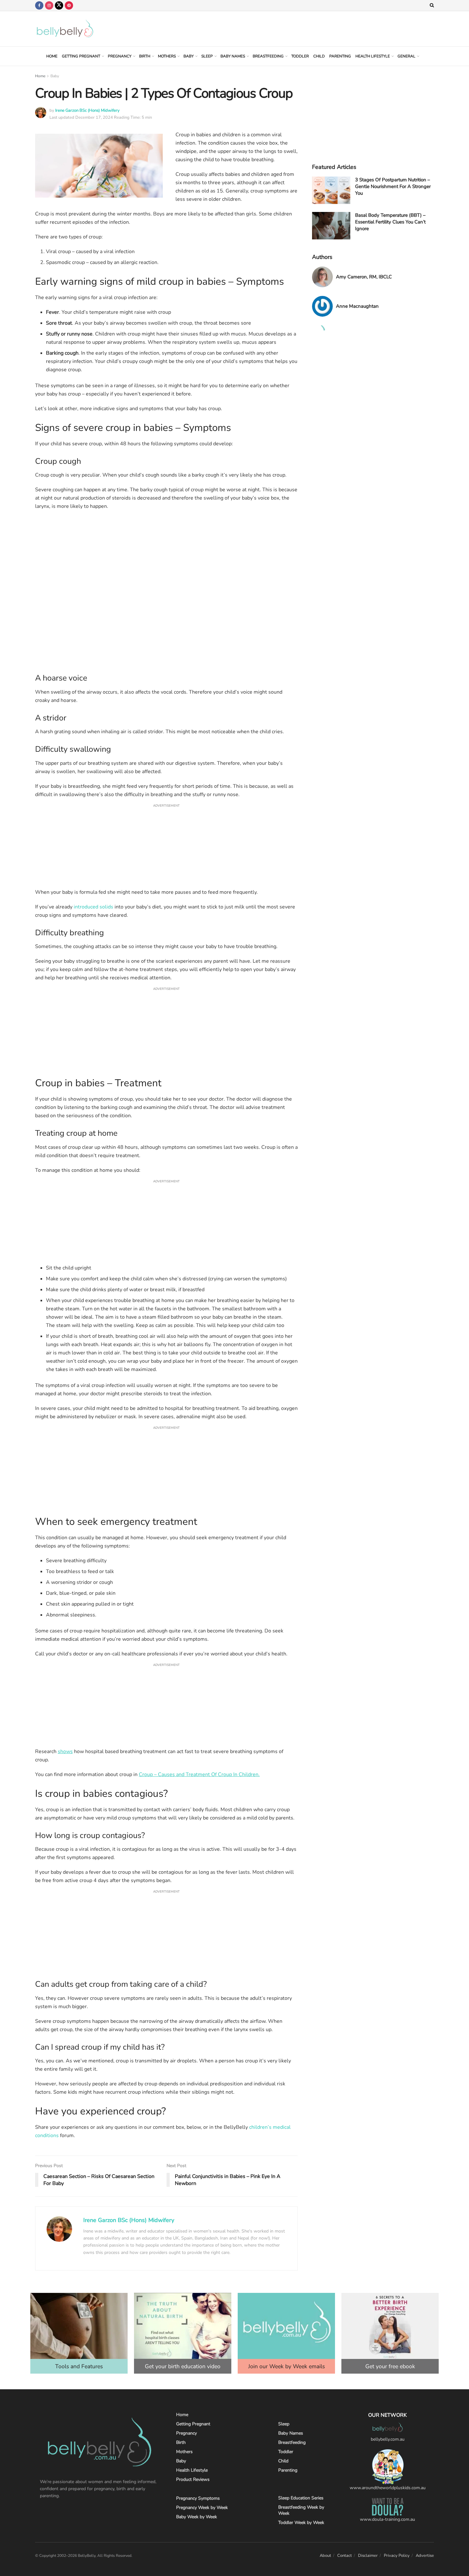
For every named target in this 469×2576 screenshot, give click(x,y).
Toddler (300, 56)
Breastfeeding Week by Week (301, 2510)
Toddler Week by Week (301, 2523)
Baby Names (233, 56)
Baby (189, 56)
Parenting (340, 56)
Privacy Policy (397, 2556)
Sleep (207, 56)
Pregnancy (120, 56)
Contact (345, 2556)
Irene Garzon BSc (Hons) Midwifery (87, 110)
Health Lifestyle (373, 56)
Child (319, 56)
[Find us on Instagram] (49, 5)
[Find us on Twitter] (59, 5)
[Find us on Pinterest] (69, 5)
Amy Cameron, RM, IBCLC (364, 277)
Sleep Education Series (301, 2498)
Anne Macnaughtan (357, 306)
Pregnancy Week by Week (202, 2508)
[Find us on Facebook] (39, 5)
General (406, 56)
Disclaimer (368, 2556)
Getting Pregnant (81, 56)
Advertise (425, 2556)
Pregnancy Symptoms (198, 2498)
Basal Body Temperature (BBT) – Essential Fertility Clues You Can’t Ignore (390, 222)
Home (52, 56)
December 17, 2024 (94, 117)
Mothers (167, 56)
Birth (145, 56)
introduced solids (93, 907)
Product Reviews (193, 2479)
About (325, 2556)
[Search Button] (432, 5)
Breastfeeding (268, 56)
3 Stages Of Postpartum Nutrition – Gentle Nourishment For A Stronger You (393, 186)
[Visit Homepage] (65, 29)
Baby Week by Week (197, 2517)
